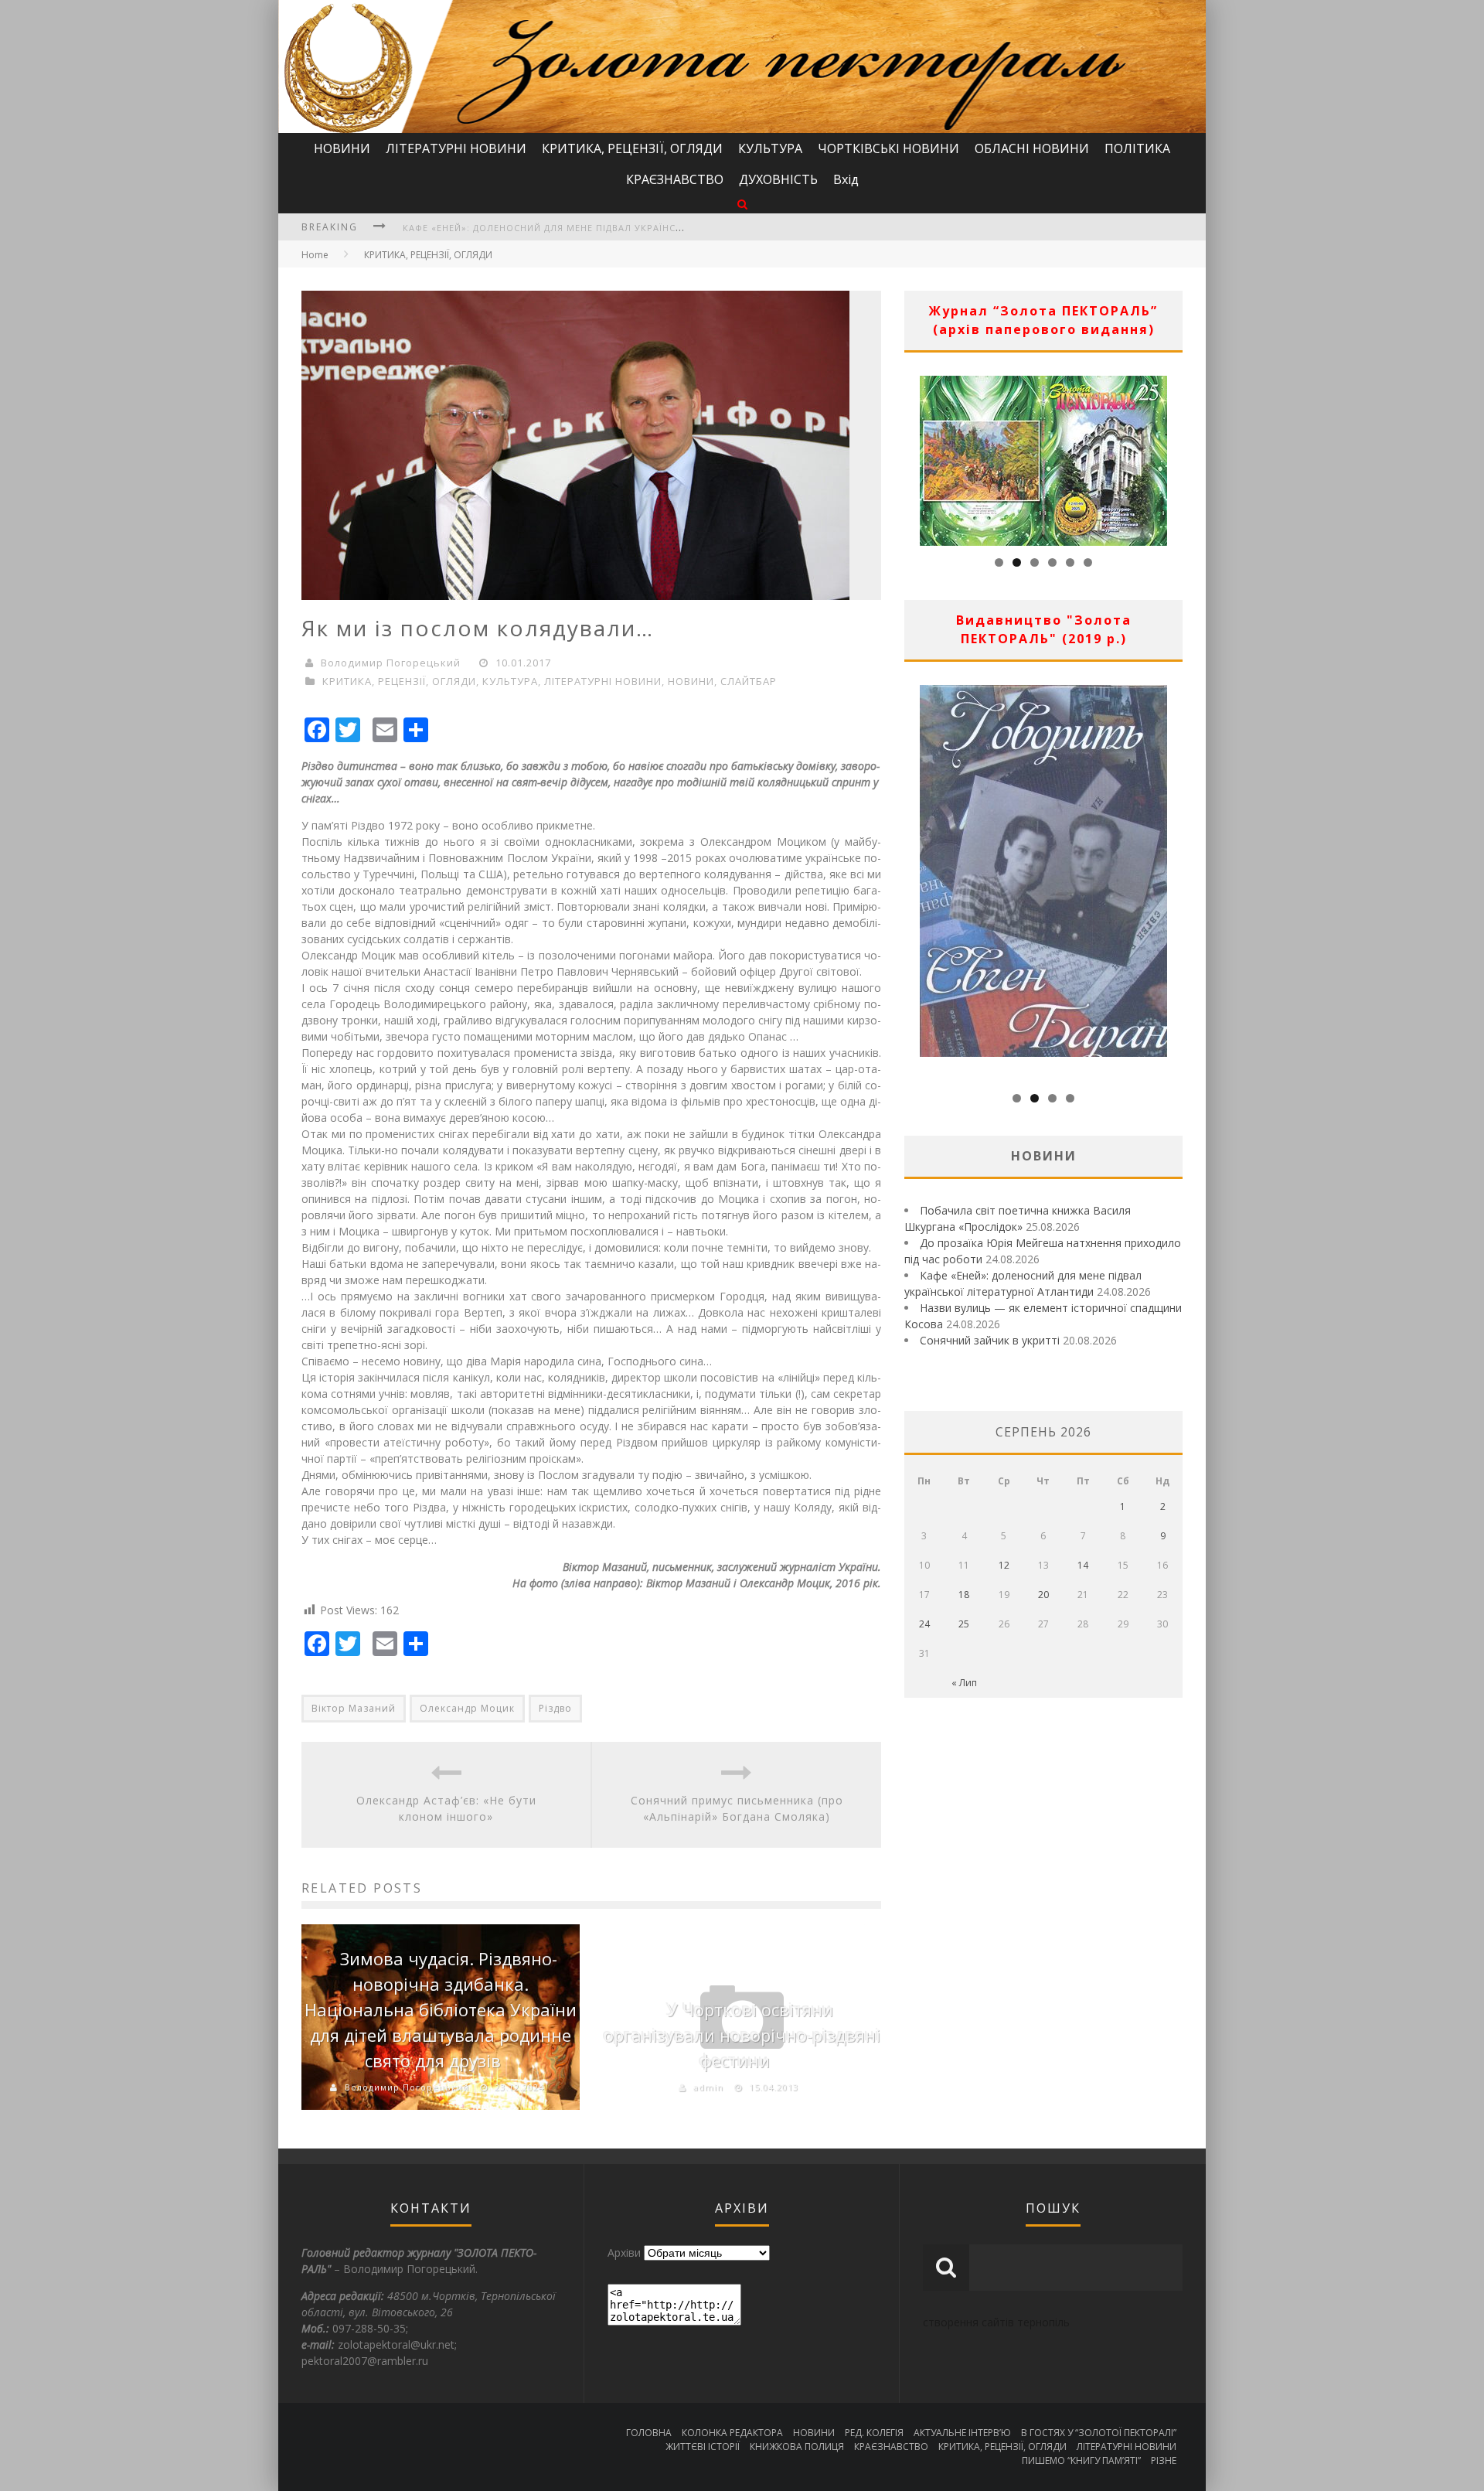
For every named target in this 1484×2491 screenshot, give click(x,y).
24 (924, 1624)
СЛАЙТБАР (749, 681)
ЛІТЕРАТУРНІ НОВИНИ (456, 148)
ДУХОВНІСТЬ (778, 179)
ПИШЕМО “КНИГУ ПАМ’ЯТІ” (1081, 2460)
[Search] (742, 204)
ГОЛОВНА (649, 2433)
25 (964, 1624)
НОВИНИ (342, 148)
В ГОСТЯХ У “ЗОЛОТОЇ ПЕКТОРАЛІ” (1099, 2433)
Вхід (846, 179)
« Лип (964, 1683)
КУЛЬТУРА (770, 148)
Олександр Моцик (467, 1708)
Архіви (624, 2252)
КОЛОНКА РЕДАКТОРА (732, 2433)
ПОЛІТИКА (1137, 148)
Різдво (555, 1708)
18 (964, 1595)
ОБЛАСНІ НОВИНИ (1032, 148)
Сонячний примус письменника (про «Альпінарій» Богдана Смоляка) (737, 1808)
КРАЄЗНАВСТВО (675, 179)
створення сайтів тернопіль (996, 2322)
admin (708, 2087)
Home (315, 255)
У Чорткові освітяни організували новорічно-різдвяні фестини (742, 2035)
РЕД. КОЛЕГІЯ (874, 2433)
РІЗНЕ (1164, 2460)
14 (1083, 1565)
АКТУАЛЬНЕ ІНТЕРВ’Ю (962, 2433)
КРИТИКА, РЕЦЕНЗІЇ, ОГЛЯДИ (632, 148)
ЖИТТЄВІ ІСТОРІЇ (703, 2447)
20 (1043, 1595)
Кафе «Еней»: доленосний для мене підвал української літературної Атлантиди (618, 228)
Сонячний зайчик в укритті (990, 1340)
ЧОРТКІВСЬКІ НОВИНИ (888, 148)
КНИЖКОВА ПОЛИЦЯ (797, 2447)
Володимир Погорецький (391, 663)
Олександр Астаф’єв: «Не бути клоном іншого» (446, 1808)
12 (1004, 1565)
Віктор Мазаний (354, 1708)
